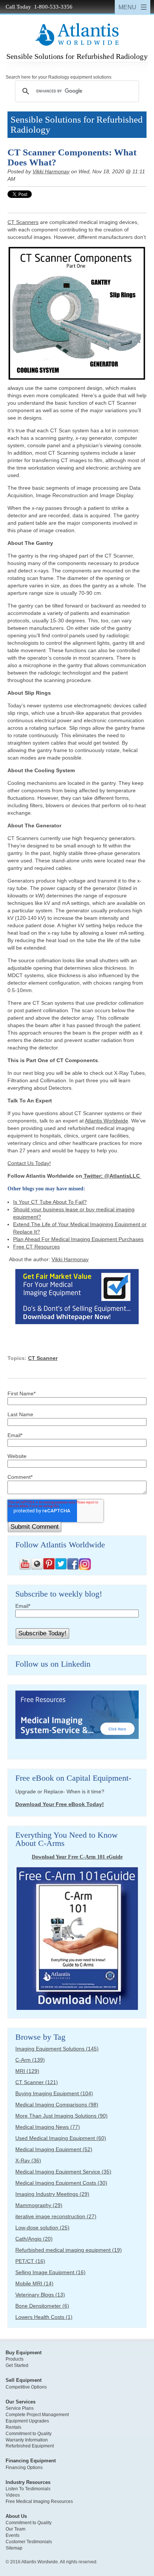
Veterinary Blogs (40, 2295)
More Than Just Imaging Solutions (61, 2116)
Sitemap (14, 2548)
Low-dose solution (42, 2228)
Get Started (17, 2365)
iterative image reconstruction (56, 2216)
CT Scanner (43, 1358)
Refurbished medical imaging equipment (69, 2250)
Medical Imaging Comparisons (57, 2105)
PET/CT (30, 2261)
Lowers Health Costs (44, 2317)
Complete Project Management (37, 2415)
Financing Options (24, 2468)
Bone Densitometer (42, 2306)
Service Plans (20, 2408)
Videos (13, 2495)
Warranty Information (27, 2440)
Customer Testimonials (29, 2542)
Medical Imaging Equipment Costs (61, 2183)
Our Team (16, 2529)
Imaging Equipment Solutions (57, 2049)
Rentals (13, 2427)
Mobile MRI (34, 2283)
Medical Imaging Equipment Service (63, 2172)
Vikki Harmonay (51, 171)
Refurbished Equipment (30, 2446)
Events (13, 2535)
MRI (27, 2071)
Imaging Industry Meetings (52, 2194)
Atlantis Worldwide (107, 1121)
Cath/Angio (34, 2239)
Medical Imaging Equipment (54, 2149)
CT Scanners (23, 222)
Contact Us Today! (29, 1163)
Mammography (39, 2205)
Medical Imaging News (48, 2127)
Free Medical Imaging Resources (39, 2501)
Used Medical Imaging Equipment (61, 2138)
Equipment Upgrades (27, 2421)
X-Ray (28, 2160)
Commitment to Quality (29, 2434)
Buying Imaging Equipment (54, 2093)
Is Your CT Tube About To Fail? (50, 1202)
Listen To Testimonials (28, 2489)
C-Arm (30, 2060)
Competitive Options (26, 2387)
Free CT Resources (36, 1247)
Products (15, 2359)
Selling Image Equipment (50, 2272)
